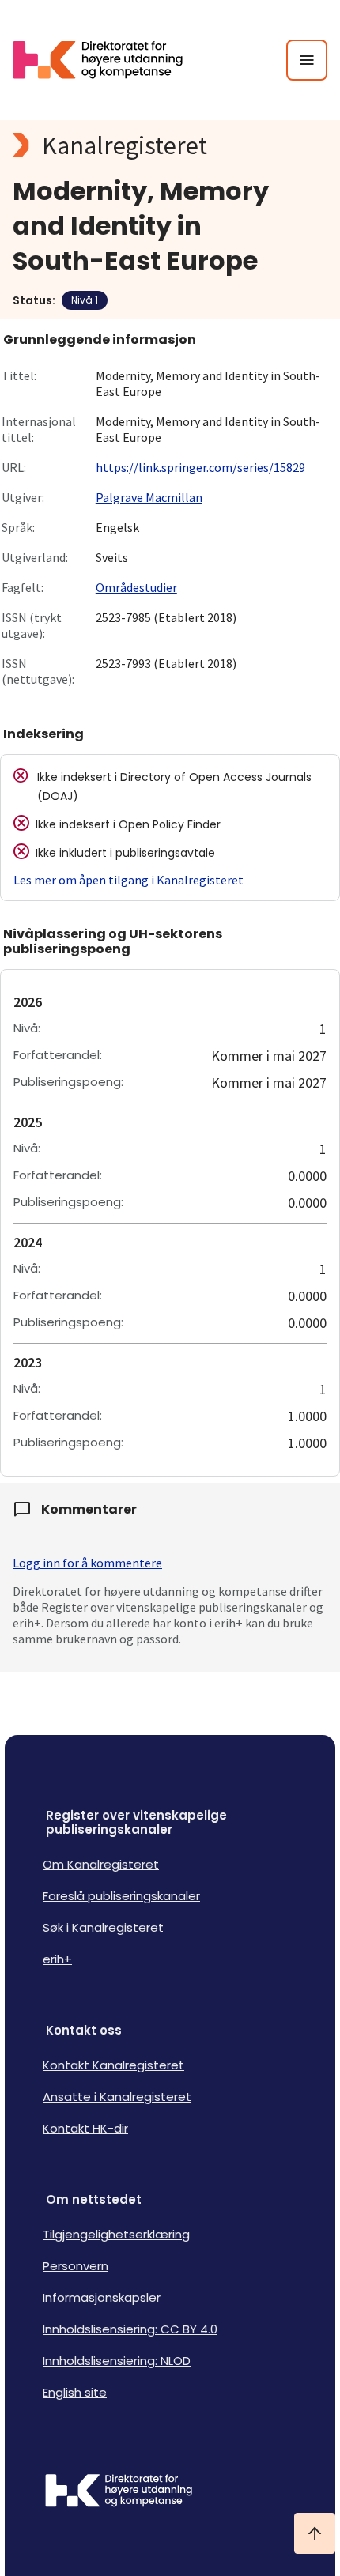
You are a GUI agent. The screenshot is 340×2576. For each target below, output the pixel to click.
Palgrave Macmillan (149, 497)
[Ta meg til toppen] (315, 2533)
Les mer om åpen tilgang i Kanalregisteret (128, 880)
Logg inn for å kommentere (87, 1563)
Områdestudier (136, 587)
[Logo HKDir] (170, 2492)
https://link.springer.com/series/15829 (200, 467)
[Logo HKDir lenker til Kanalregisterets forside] (108, 60)
